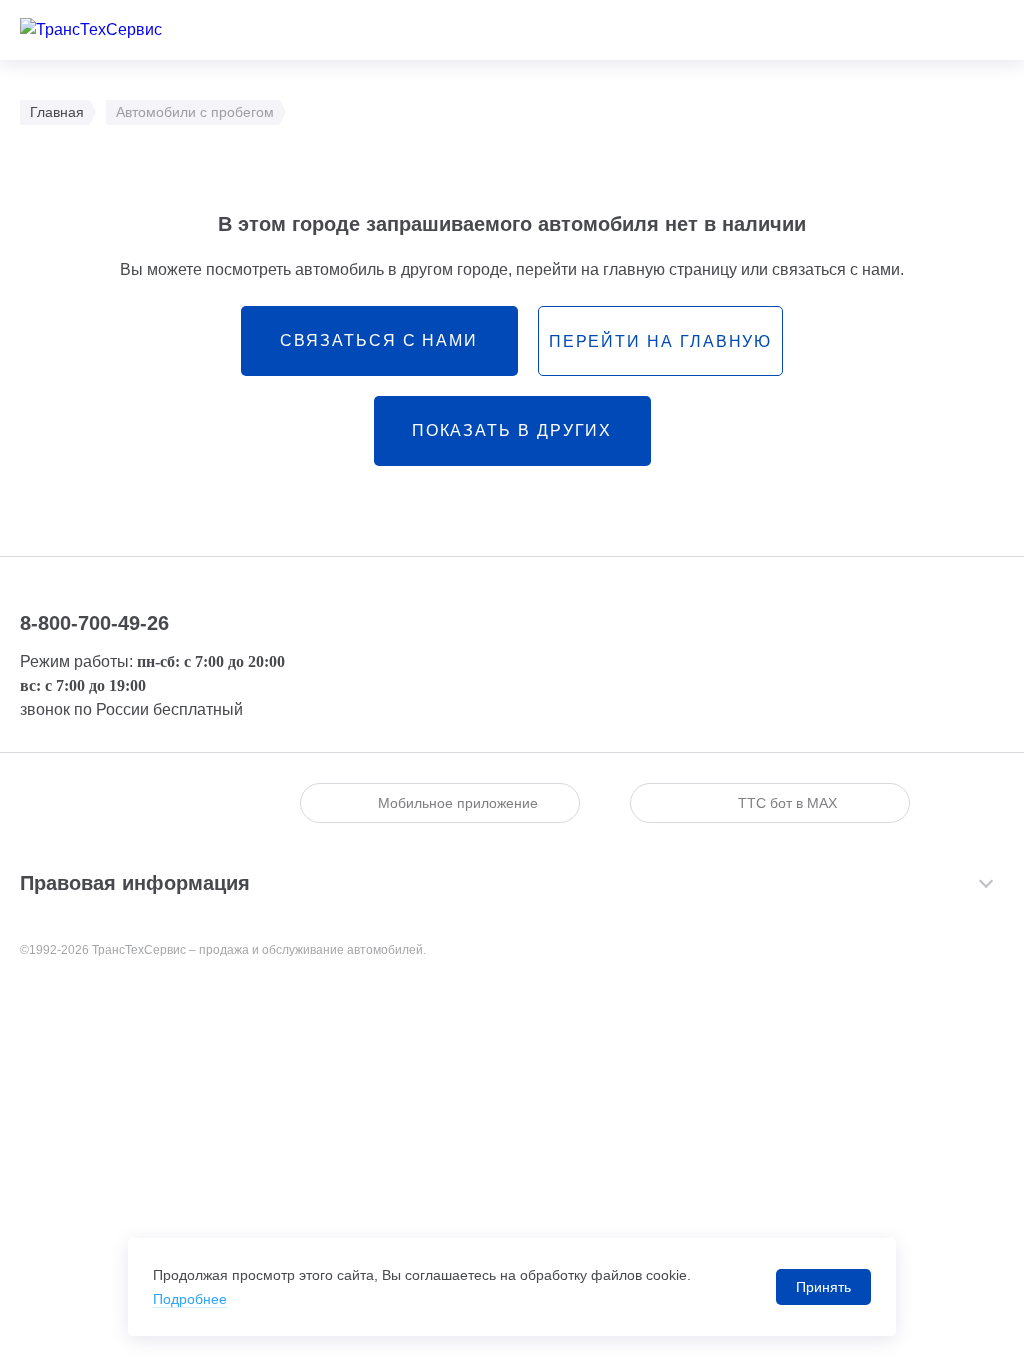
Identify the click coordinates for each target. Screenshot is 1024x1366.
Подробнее (190, 1299)
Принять (823, 1287)
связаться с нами (379, 340)
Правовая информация (135, 883)
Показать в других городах (512, 444)
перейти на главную (661, 341)
